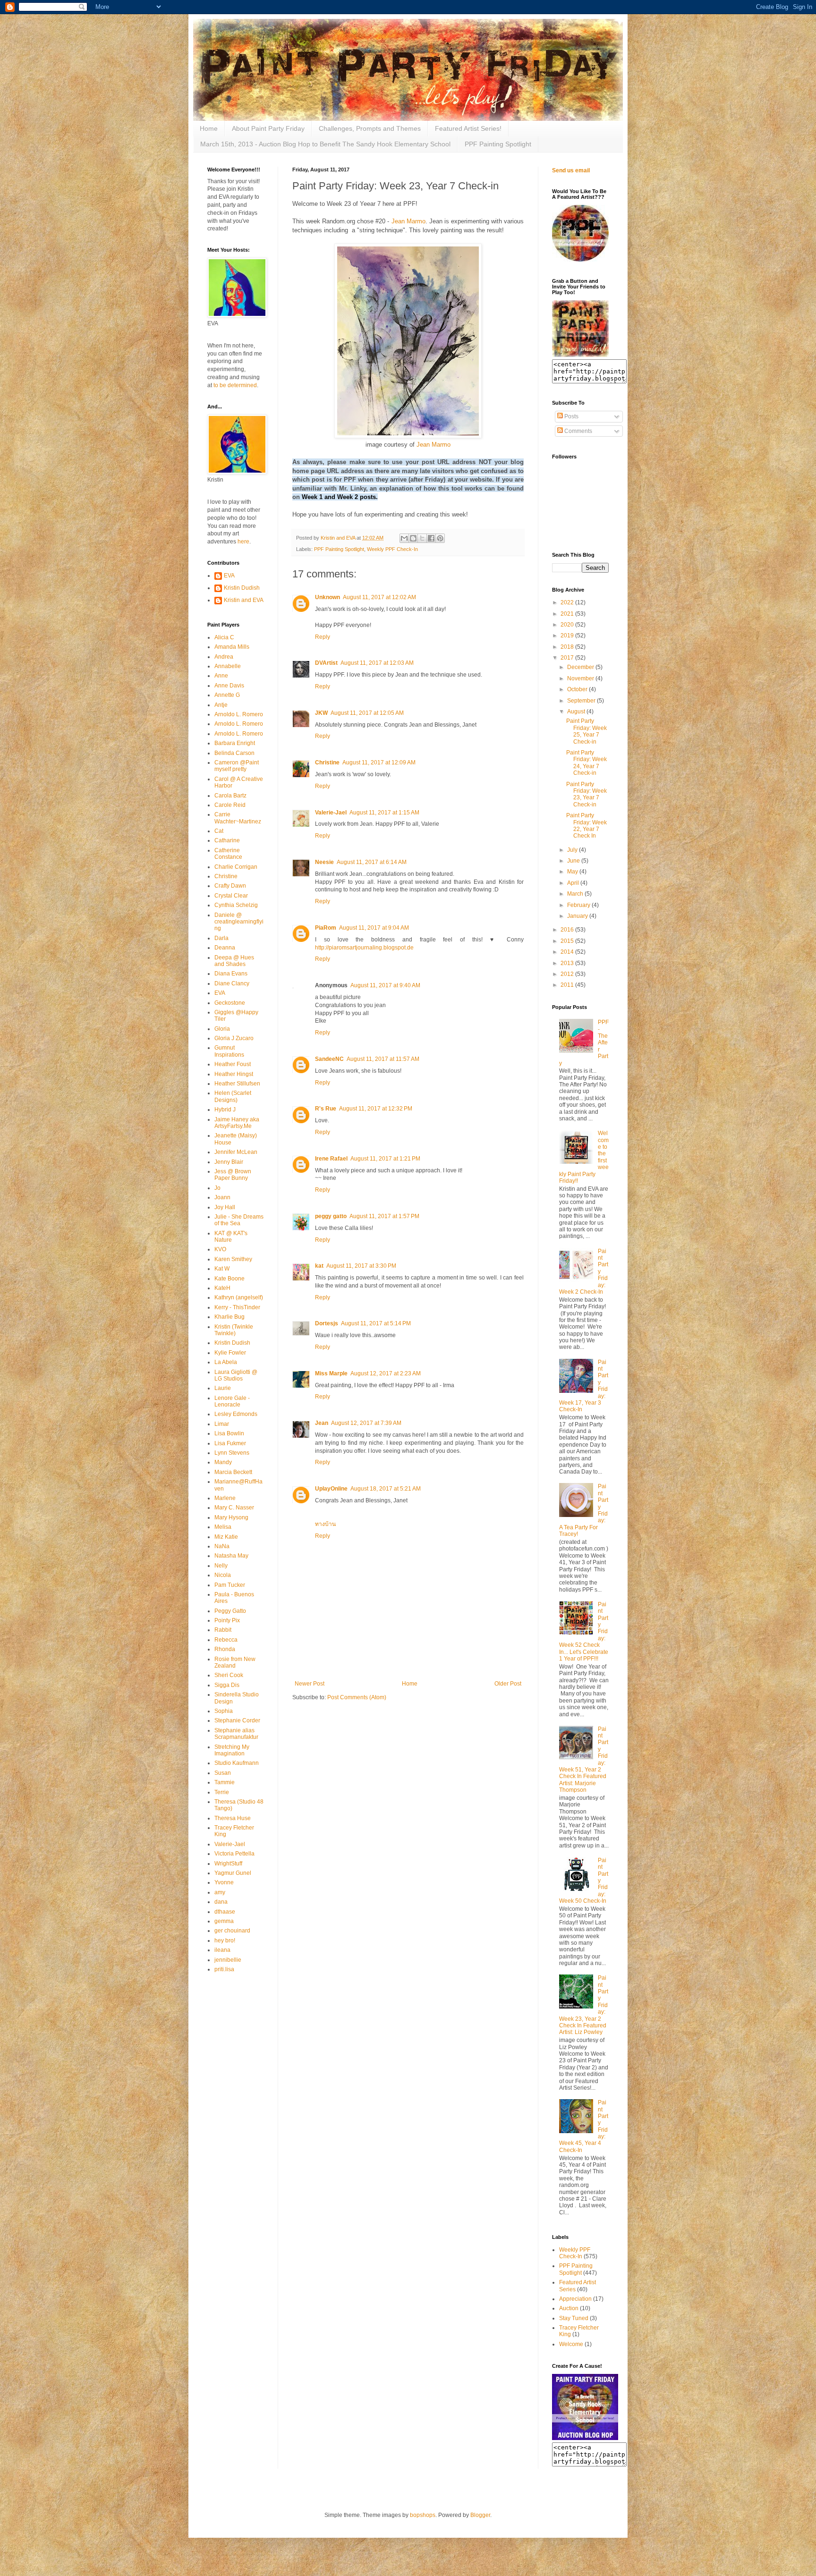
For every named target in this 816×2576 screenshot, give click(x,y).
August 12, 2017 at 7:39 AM (366, 1423)
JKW (321, 713)
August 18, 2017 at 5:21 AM (386, 1489)
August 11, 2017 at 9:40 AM (385, 985)
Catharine (227, 840)
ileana (222, 1950)
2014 (568, 952)
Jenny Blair (229, 1162)
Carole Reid (230, 805)
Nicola (223, 1575)
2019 (568, 636)
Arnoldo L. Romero (239, 714)
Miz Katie (226, 1537)
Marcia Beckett (233, 1472)
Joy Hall (225, 1207)
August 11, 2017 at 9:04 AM (374, 928)
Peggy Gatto (230, 1611)
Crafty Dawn (230, 886)
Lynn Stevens (232, 1453)
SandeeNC (329, 1059)
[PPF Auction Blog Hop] (585, 2438)
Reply (323, 637)
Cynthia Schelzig (236, 905)
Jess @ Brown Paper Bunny (233, 1175)
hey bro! (225, 1940)
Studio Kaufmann (237, 1763)
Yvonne (224, 1882)
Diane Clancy (232, 983)
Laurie (223, 1388)
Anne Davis (229, 686)
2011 (568, 985)
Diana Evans (231, 974)
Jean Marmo (408, 221)
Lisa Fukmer (230, 1443)
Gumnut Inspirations (229, 1051)
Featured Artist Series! (468, 128)
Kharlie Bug (229, 1317)
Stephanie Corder (237, 1720)
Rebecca (226, 1640)
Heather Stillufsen (237, 1084)
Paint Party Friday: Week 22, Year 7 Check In (586, 826)
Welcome (571, 2344)
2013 (568, 963)
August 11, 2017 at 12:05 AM (367, 713)
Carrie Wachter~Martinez (238, 818)
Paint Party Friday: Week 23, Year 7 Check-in (586, 794)
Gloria (222, 1029)
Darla (221, 938)
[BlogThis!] (413, 538)
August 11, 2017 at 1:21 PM (385, 1159)
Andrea (224, 657)
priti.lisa (224, 1969)
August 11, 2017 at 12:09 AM (379, 763)
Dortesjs (327, 1323)
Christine (327, 763)
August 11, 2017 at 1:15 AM (384, 813)
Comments (578, 431)
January (578, 916)
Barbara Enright (235, 743)
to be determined (235, 385)
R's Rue (326, 1109)
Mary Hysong (231, 1517)
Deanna (225, 948)
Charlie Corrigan (236, 867)
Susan (223, 1773)
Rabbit (223, 1630)
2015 (568, 941)
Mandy (223, 1462)
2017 (568, 658)
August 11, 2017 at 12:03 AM (377, 663)
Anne (221, 676)
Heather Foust (233, 1064)
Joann (222, 1197)
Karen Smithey (233, 1259)
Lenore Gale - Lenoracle (232, 1401)
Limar (222, 1424)
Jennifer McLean (236, 1152)
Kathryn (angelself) (239, 1297)
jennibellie (228, 1960)
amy (220, 1892)
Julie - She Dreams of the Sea (239, 1220)
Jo (217, 1188)
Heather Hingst (234, 1074)
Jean (322, 1423)
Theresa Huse (233, 1818)
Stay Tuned (574, 2318)
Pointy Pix (227, 1620)
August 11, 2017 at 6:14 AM (372, 862)
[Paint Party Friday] (580, 355)
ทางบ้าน (325, 1524)
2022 (568, 602)
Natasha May (231, 1556)
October (578, 689)
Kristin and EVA (244, 600)
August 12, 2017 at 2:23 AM (386, 1373)
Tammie (225, 1782)
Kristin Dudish (242, 588)
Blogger (480, 2515)
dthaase (225, 1912)
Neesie (324, 862)
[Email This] (404, 538)
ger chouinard (232, 1931)
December (581, 667)
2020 (568, 625)
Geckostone (230, 1003)
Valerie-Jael (331, 813)
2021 (568, 614)
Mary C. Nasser (234, 1508)
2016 (568, 930)
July (573, 850)
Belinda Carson (234, 753)
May (573, 872)
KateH (222, 1288)
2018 (568, 647)
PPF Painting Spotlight (498, 144)
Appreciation (575, 2299)
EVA (229, 576)
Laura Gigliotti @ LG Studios (236, 1375)
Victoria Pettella (234, 1854)
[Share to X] (422, 538)
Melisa (223, 1527)
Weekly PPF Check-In (392, 549)
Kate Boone (229, 1279)
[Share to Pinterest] (440, 538)
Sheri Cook (229, 1675)
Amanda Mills (232, 647)
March (576, 894)
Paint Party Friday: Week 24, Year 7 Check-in (586, 763)
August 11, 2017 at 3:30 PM (361, 1266)
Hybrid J (225, 1110)
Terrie (222, 1792)
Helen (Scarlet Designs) (233, 1096)
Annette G (227, 695)
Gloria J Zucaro (234, 1038)
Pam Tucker (230, 1585)
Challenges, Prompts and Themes (370, 128)
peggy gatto (331, 1216)
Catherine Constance (228, 854)
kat (319, 1266)
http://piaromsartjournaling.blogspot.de (364, 948)
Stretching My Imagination (232, 1750)
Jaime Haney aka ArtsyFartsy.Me (237, 1123)
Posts (571, 416)
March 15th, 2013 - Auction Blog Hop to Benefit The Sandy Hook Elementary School (325, 144)
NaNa (222, 1546)
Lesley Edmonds (236, 1414)
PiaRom (326, 928)
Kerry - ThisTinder (237, 1307)
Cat (219, 831)
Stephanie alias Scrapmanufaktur (236, 1734)
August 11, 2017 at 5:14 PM (376, 1323)
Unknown (327, 597)
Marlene (225, 1498)
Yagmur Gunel (233, 1873)
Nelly (221, 1566)
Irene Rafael (331, 1159)
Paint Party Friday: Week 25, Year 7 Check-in (586, 731)
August (577, 712)
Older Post (508, 1684)
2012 (568, 974)
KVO (220, 1249)
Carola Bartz (230, 796)
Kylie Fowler (230, 1353)
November (581, 678)
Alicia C (224, 637)
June (574, 861)
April (574, 883)
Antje (221, 705)
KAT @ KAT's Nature (231, 1237)
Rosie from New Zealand (235, 1662)
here (243, 542)
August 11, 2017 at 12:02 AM (379, 597)
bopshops (423, 2515)
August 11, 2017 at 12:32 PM (376, 1109)
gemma (224, 1921)
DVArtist (326, 663)
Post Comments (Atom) (357, 1697)
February (579, 905)
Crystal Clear (231, 896)
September (582, 701)
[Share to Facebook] (431, 538)
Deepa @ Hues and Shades (234, 961)
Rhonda (225, 1649)
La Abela (226, 1362)
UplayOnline (331, 1489)
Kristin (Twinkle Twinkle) (234, 1330)
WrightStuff (228, 1864)
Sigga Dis (227, 1685)
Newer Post (310, 1684)
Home (209, 128)
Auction (569, 2308)
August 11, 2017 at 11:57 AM (383, 1059)
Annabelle (228, 666)
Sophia (224, 1711)
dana (221, 1902)
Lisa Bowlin (229, 1433)
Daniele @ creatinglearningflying (239, 922)
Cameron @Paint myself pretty (237, 766)
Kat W (222, 1269)
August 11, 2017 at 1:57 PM (384, 1216)
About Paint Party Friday (268, 128)
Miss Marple (331, 1373)
